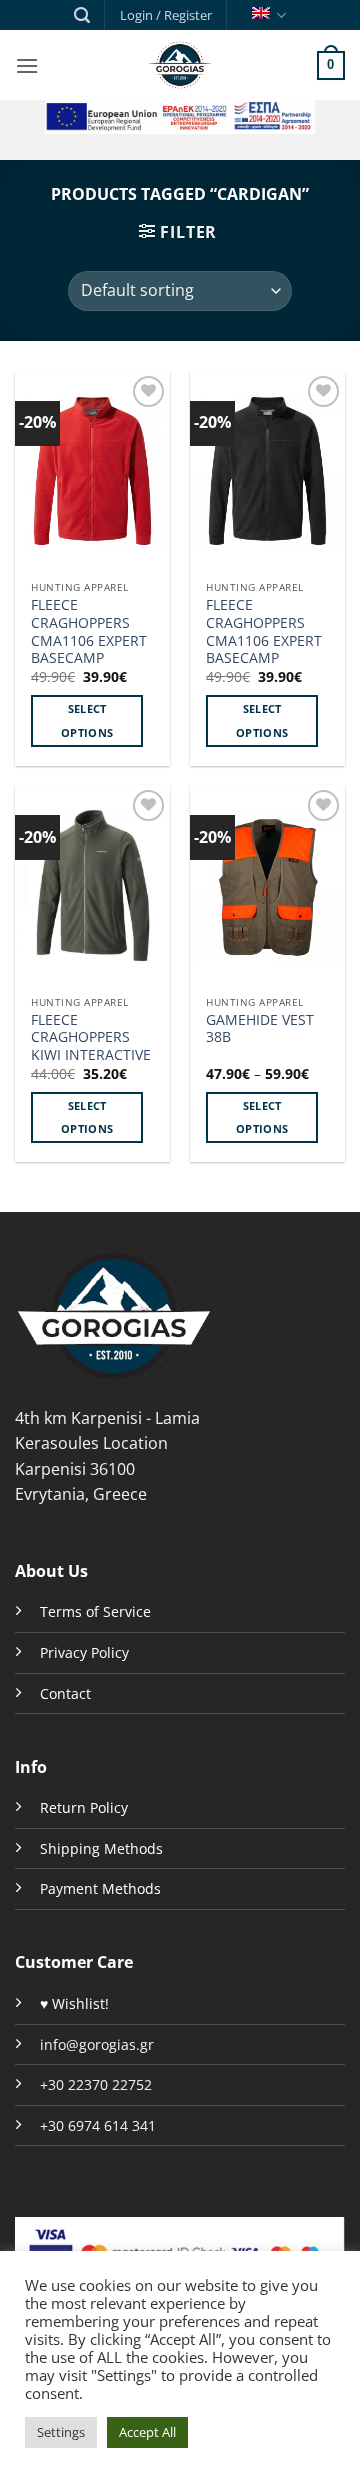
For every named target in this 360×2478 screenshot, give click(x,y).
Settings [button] (61, 2432)
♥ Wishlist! (74, 2003)
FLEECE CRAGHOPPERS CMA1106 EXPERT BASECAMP (89, 631)
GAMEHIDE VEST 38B (260, 1028)
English (266, 15)
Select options (87, 720)
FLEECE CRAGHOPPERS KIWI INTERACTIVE (91, 1037)
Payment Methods (100, 1888)
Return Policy (84, 1807)
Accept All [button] (147, 2432)
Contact (65, 1693)
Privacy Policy (84, 1652)
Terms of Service (95, 1611)
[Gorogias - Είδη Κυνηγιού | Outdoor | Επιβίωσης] (180, 65)
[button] (82, 15)
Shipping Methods (101, 1848)
